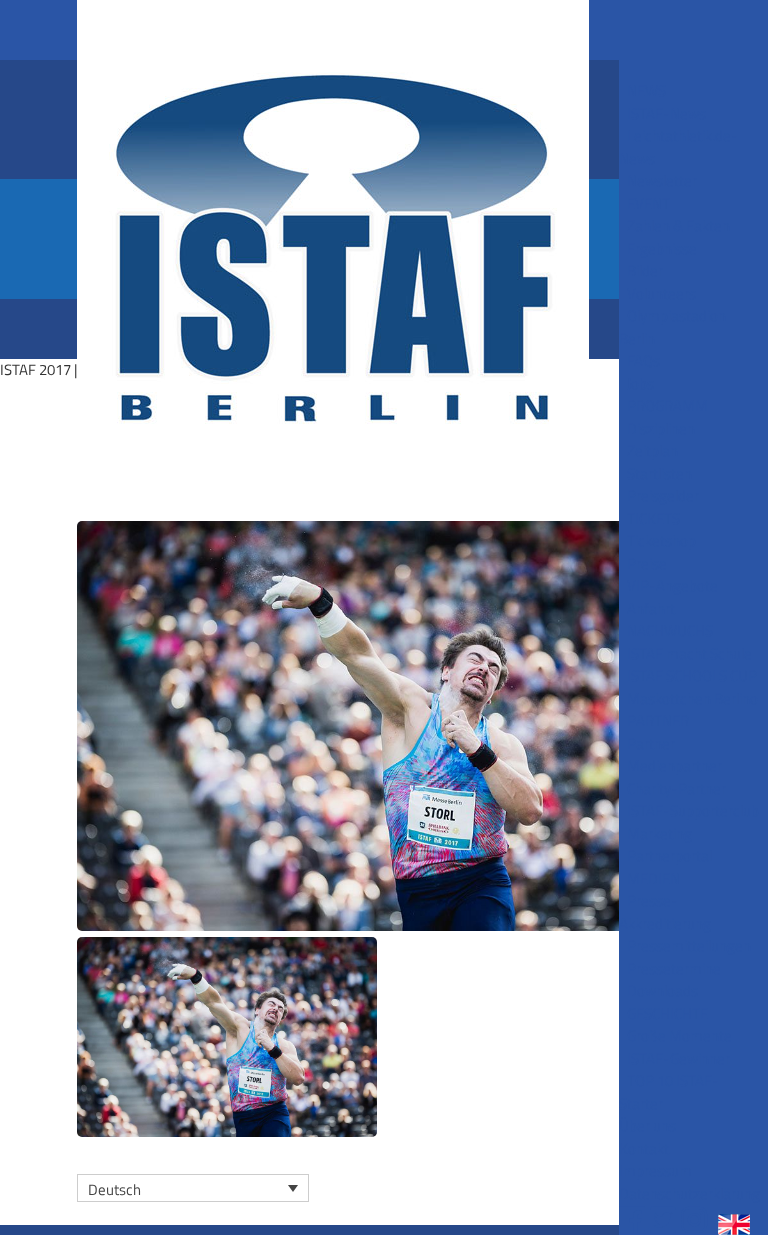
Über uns (647, 1125)
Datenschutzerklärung (689, 1193)
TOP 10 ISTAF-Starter (669, 1092)
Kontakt (644, 1148)
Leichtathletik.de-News (678, 147)
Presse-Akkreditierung (665, 912)
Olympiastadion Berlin (672, 327)
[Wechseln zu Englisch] (740, 1221)
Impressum (655, 1170)
